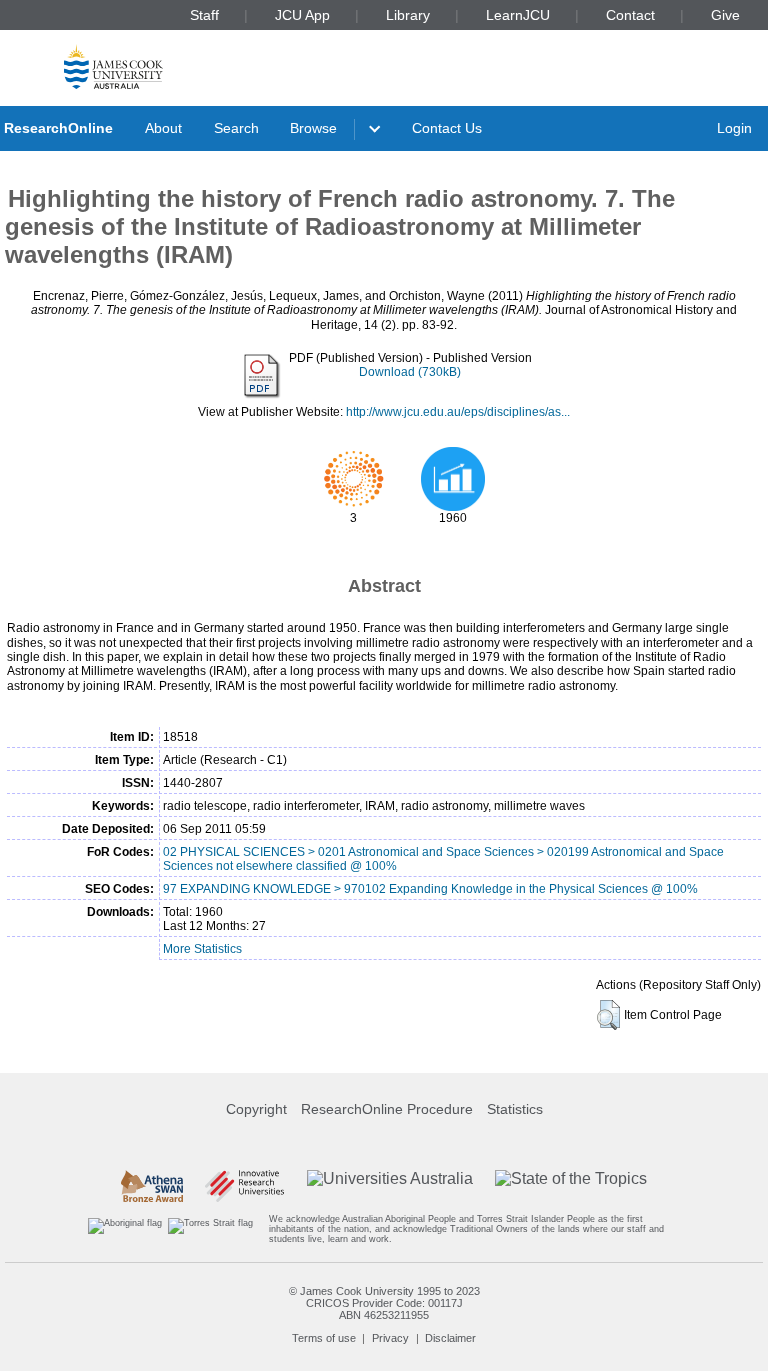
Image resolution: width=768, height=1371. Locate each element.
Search (236, 128)
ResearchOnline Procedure (387, 1109)
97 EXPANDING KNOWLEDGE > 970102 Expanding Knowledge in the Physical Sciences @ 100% (430, 889)
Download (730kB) (410, 372)
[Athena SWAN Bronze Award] (152, 1186)
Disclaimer (450, 1338)
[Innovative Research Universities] (244, 1186)
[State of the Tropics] (571, 1186)
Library (408, 15)
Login (734, 128)
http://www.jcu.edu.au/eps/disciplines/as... (458, 412)
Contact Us (447, 128)
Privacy (390, 1338)
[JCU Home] (113, 66)
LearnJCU (518, 15)
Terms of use (324, 1338)
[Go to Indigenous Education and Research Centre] (125, 1229)
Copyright (256, 1109)
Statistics (515, 1109)
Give (725, 15)
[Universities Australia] (390, 1186)
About (163, 128)
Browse (313, 128)
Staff (204, 15)
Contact (630, 15)
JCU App (302, 15)
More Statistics (202, 949)
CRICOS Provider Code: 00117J (384, 1303)
